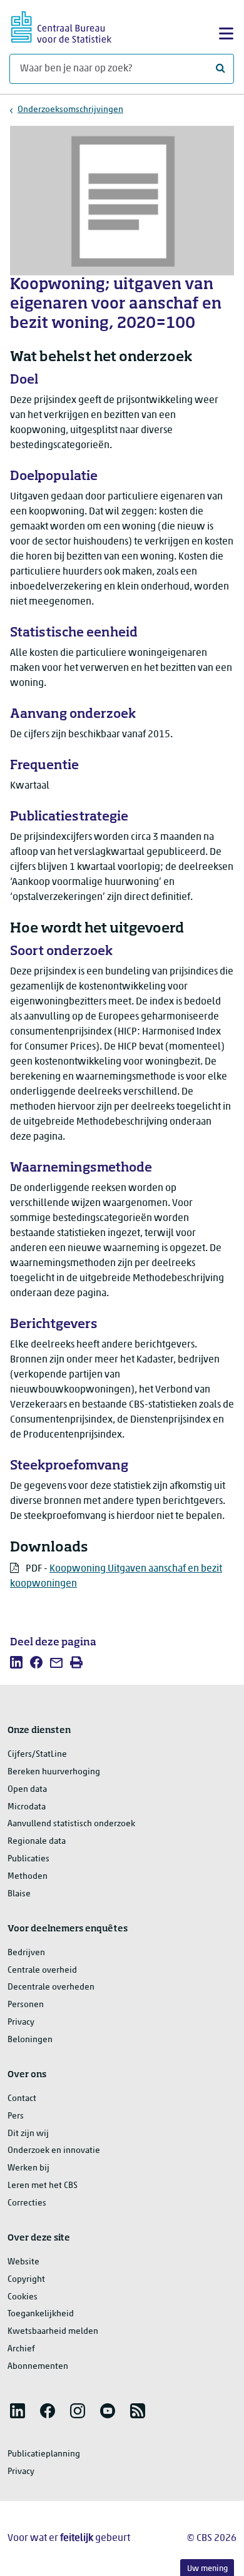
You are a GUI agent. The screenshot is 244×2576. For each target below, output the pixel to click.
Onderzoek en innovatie (54, 2151)
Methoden (28, 1877)
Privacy (21, 2022)
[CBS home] (61, 25)
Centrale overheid (42, 1970)
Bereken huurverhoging (54, 1772)
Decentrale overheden (51, 1987)
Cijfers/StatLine (37, 1755)
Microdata (27, 1807)
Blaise (19, 1894)
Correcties (27, 2203)
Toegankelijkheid (41, 2314)
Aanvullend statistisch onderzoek (71, 1824)
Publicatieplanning (44, 2454)
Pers (16, 2116)
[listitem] (16, 1662)
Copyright (26, 2280)
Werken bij (28, 2168)
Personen (26, 2005)
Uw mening (207, 2569)
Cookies (23, 2297)
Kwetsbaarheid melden (53, 2332)
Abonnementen (38, 2367)
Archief (21, 2349)
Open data (27, 1790)
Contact (22, 2099)
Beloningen (30, 2040)
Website (23, 2262)
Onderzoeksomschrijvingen (70, 110)
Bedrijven (26, 1953)
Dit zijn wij (28, 2134)
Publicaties (28, 1859)
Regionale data (37, 1842)
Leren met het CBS (43, 2186)
